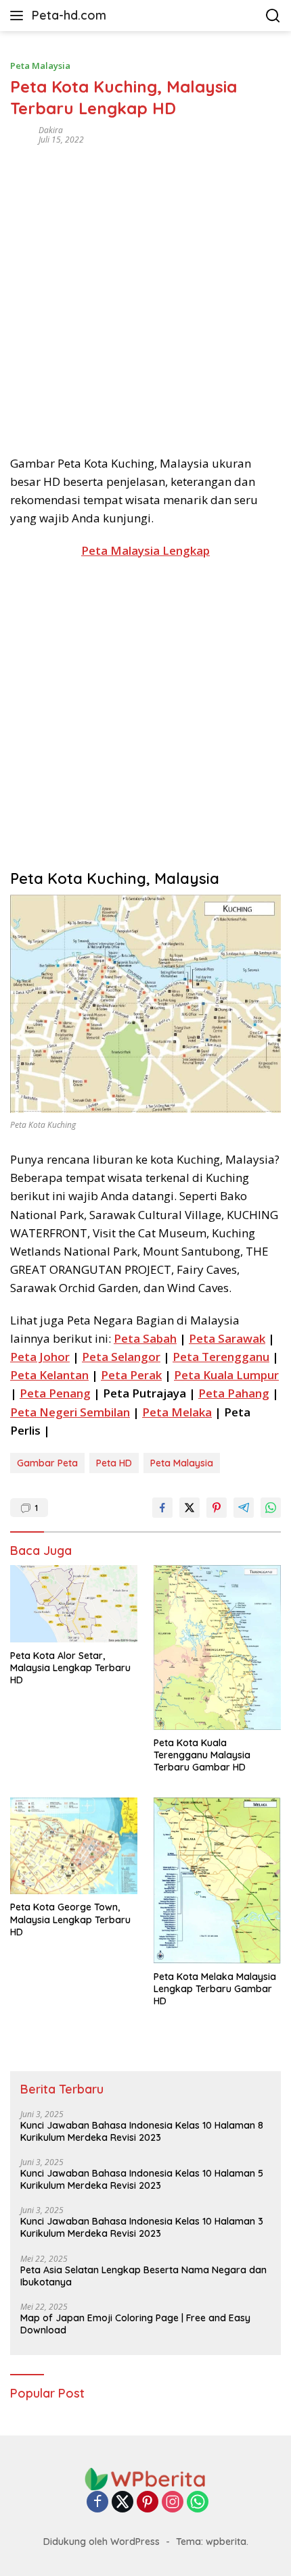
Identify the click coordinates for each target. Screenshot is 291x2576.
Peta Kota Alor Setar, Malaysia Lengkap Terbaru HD (70, 1668)
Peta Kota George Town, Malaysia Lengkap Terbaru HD (70, 1919)
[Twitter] (122, 2503)
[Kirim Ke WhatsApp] (271, 1508)
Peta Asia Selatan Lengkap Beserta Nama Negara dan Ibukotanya (143, 2276)
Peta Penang (55, 1393)
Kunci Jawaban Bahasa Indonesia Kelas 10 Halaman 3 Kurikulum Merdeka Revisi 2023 (142, 2227)
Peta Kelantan (49, 1375)
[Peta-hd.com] (145, 2478)
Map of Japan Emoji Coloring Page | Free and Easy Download (135, 2324)
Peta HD (114, 1463)
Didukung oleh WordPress (102, 2542)
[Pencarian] (273, 16)
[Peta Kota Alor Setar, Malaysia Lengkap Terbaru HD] (74, 1604)
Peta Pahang (234, 1393)
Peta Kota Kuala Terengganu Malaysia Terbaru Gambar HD (202, 1755)
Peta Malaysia (40, 66)
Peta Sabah (145, 1338)
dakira (51, 130)
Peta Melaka (177, 1412)
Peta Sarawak (227, 1338)
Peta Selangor (121, 1357)
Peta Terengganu (221, 1357)
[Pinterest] (148, 2503)
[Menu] (19, 16)
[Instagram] (173, 2503)
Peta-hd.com (69, 15)
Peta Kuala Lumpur (226, 1375)
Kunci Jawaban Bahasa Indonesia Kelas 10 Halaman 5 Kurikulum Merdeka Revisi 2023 (142, 2179)
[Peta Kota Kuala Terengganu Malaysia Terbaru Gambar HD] (217, 1648)
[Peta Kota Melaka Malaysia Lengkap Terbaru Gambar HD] (217, 1881)
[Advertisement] (145, 295)
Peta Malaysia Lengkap (145, 550)
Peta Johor (40, 1357)
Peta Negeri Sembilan (70, 1412)
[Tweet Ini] (189, 1508)
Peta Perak (131, 1375)
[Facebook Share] (162, 1508)
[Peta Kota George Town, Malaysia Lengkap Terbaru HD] (74, 1846)
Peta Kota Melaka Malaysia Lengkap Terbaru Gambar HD (215, 1989)
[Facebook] (97, 2503)
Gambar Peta (47, 1463)
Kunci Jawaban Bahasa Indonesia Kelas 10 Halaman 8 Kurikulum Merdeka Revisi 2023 (142, 2131)
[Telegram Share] (244, 1508)
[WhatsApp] (198, 2503)
